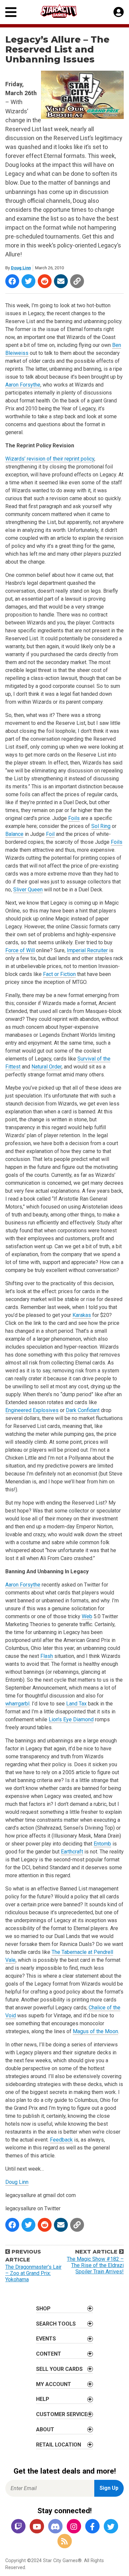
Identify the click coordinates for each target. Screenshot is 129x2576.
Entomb (102, 1844)
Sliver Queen (28, 890)
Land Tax (76, 1704)
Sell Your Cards (59, 2369)
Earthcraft (72, 1852)
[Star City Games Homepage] (65, 11)
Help (43, 2399)
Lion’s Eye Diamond (71, 1719)
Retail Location (59, 2445)
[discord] (55, 2527)
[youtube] (37, 2527)
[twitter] (111, 2527)
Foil (50, 834)
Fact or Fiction (59, 974)
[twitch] (18, 2527)
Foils (74, 818)
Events (46, 2339)
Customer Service (62, 2414)
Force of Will (20, 950)
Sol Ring (101, 826)
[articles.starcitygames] (64, 2541)
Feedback (61, 2140)
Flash (47, 1656)
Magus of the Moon (95, 2031)
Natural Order (46, 1067)
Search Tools (56, 2324)
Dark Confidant (83, 1410)
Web (87, 1616)
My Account (54, 2384)
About (45, 2429)
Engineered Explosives (32, 1410)
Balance (14, 834)
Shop (43, 2309)
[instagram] (74, 2527)
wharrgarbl (17, 1704)
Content (49, 2354)
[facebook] (92, 2527)
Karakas (82, 1315)
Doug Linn (21, 268)
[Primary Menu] (11, 12)
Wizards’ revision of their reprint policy (50, 459)
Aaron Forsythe (23, 385)
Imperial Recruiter (87, 950)
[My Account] (119, 12)
